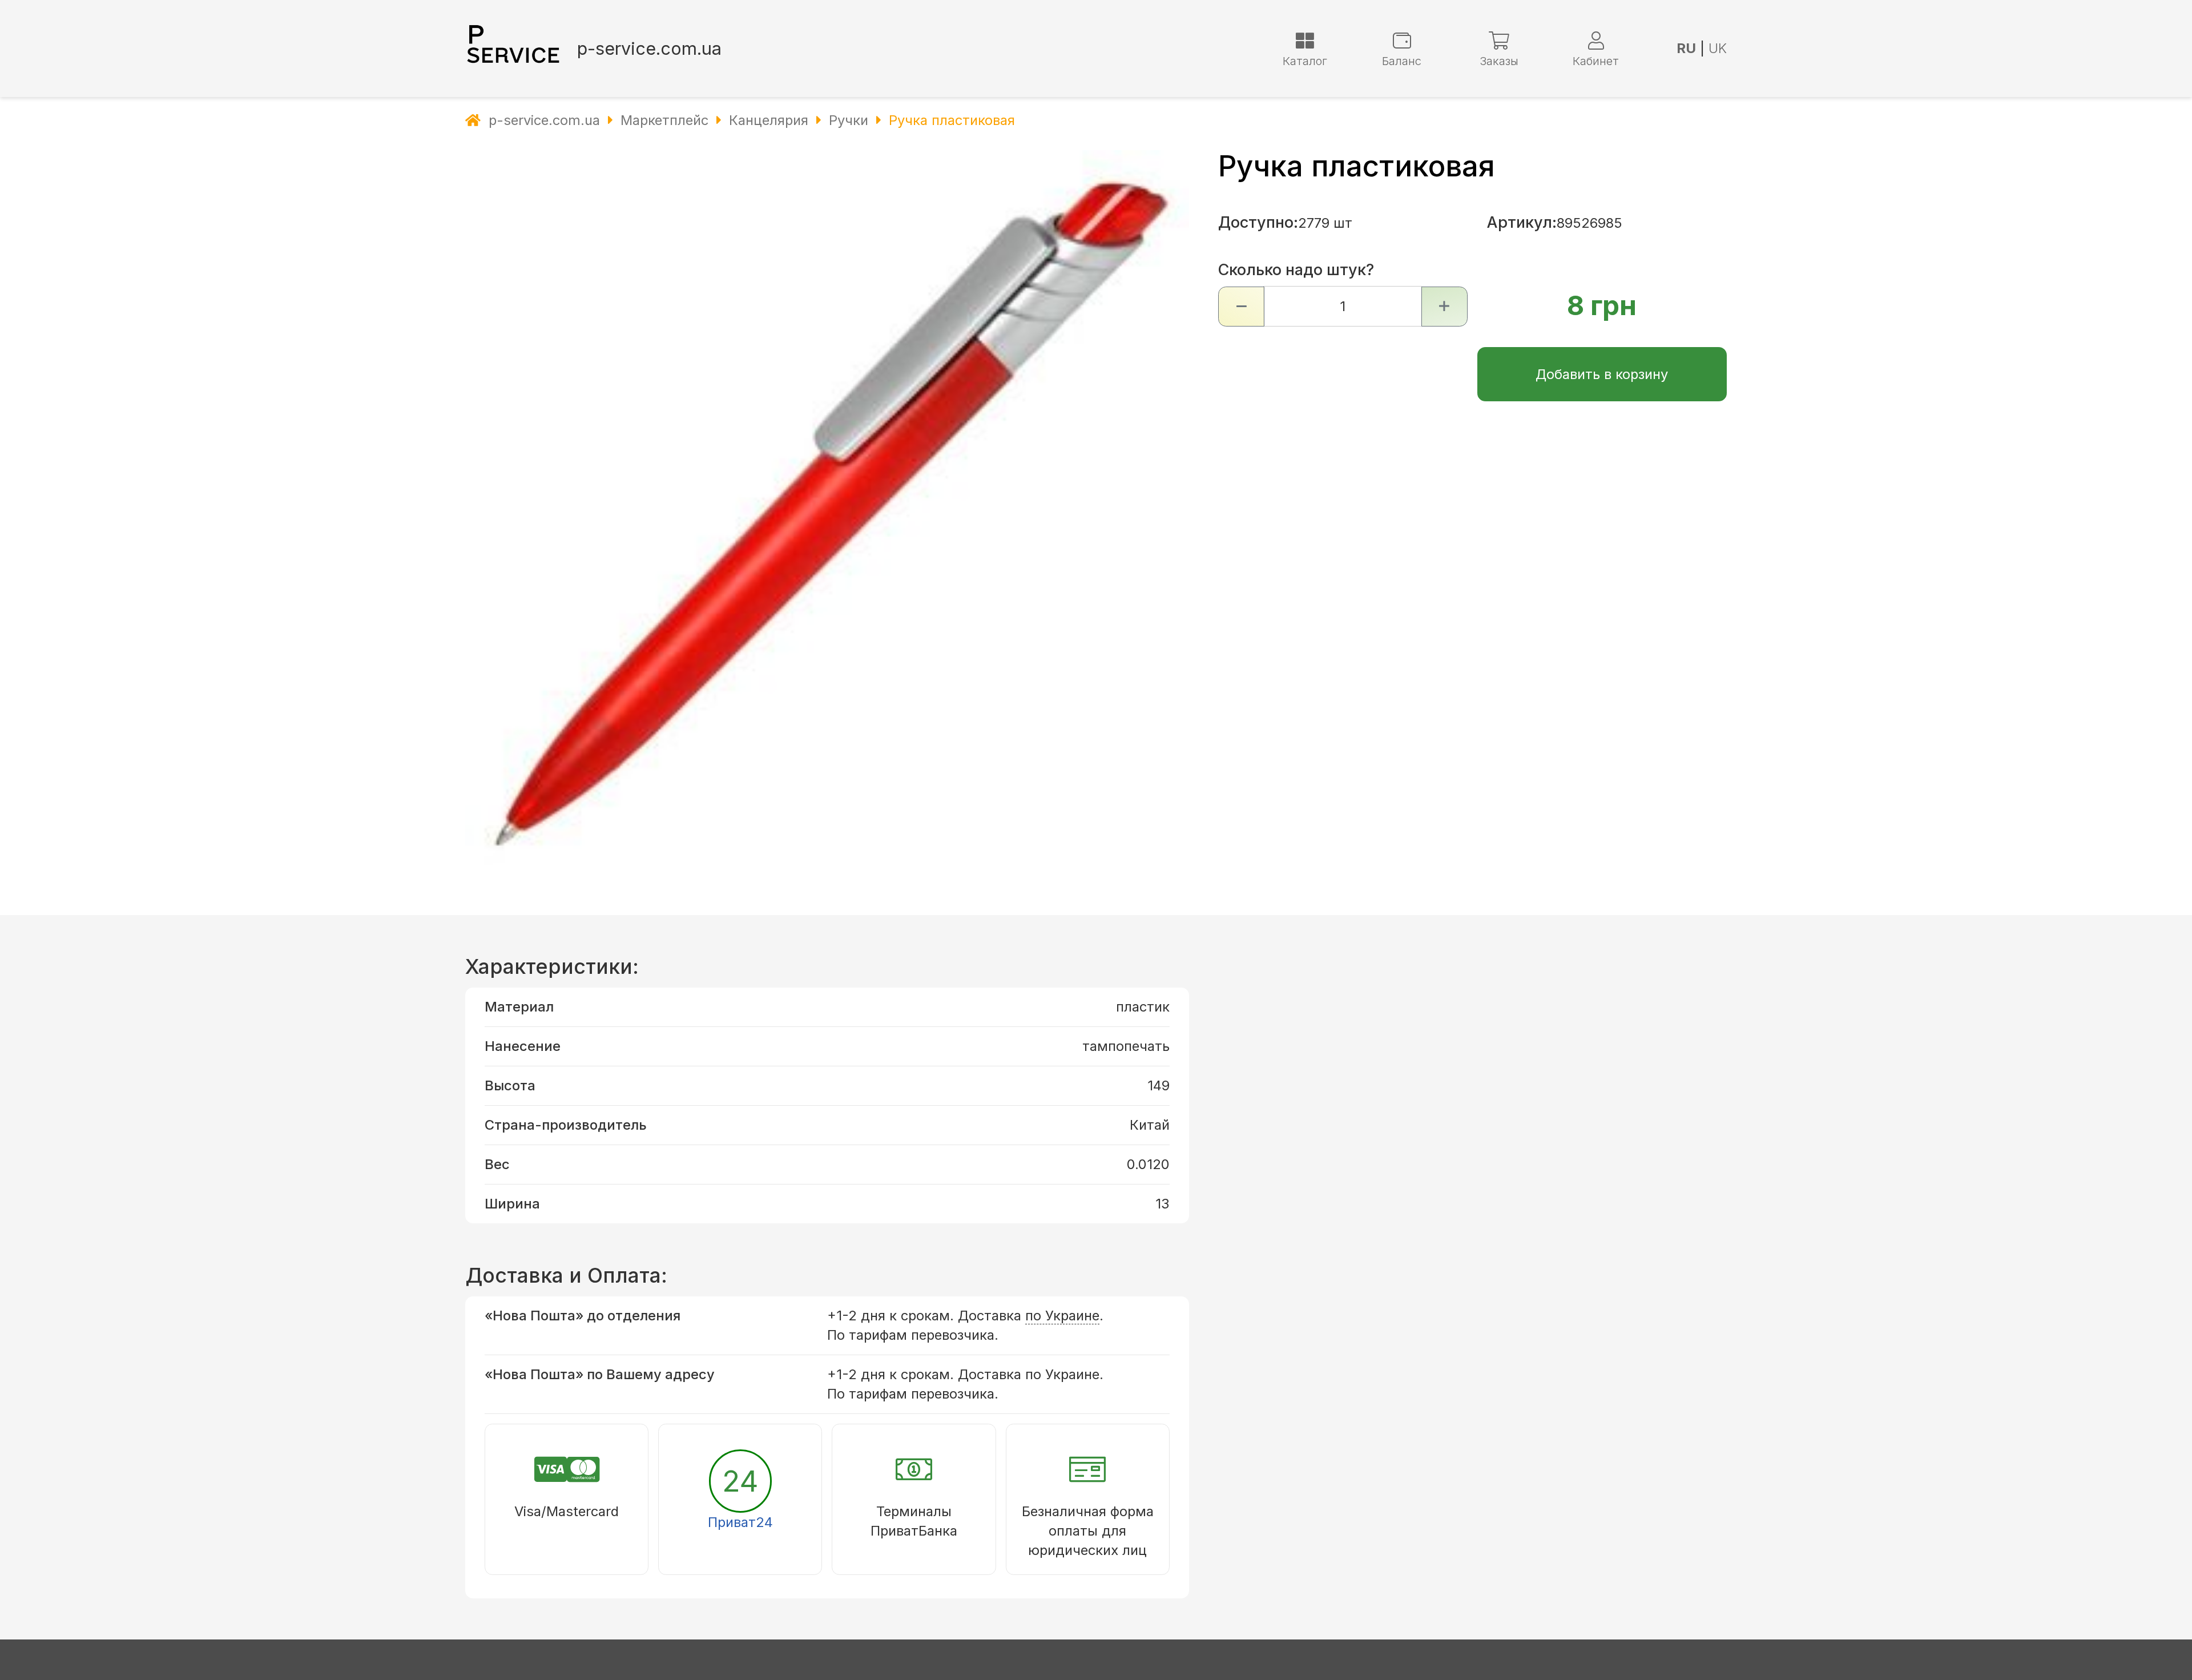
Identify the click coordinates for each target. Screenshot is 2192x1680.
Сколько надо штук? (1296, 270)
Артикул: (1522, 222)
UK (1718, 48)
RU (1686, 48)
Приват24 (740, 1522)
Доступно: (1258, 222)
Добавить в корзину (1602, 374)
